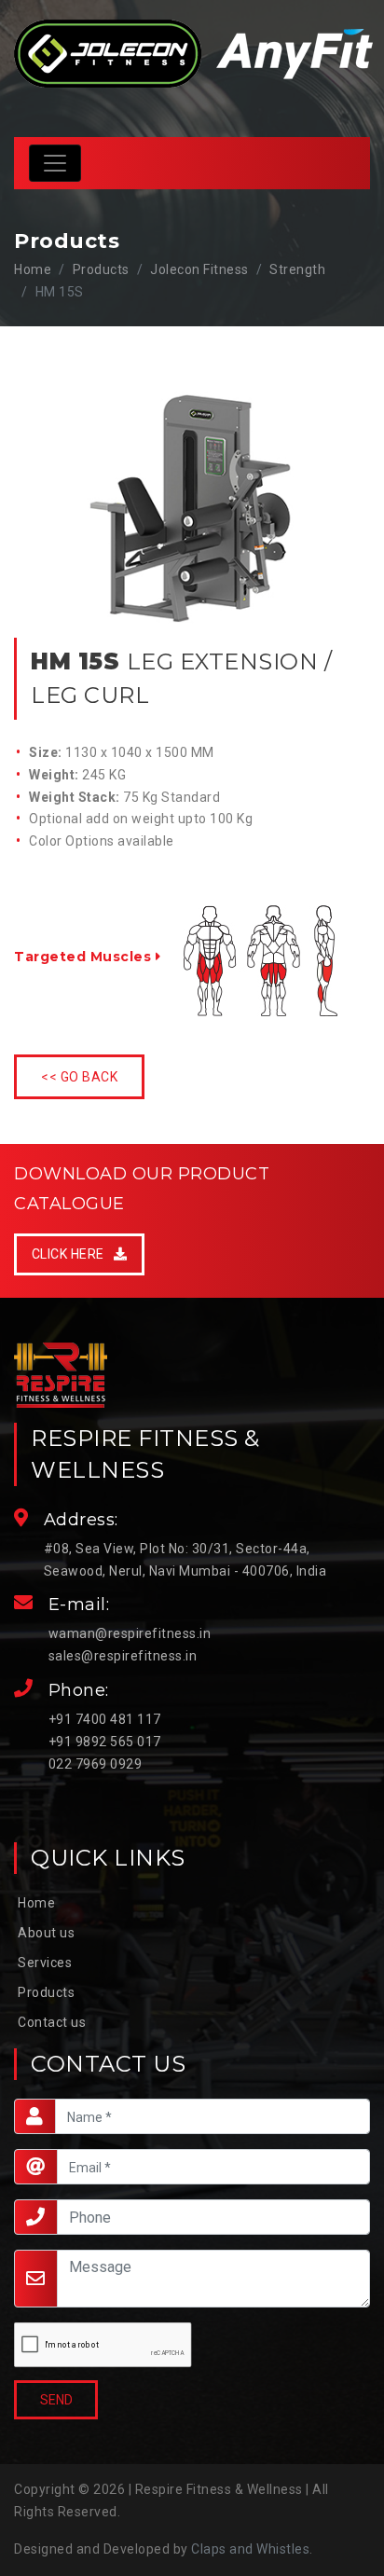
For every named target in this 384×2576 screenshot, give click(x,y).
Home (33, 269)
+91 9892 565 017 (105, 1742)
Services (45, 1963)
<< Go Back (79, 1077)
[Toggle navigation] (55, 163)
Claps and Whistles (250, 2549)
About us (46, 1933)
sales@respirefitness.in (123, 1656)
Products (46, 1992)
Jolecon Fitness (199, 269)
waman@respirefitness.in (130, 1633)
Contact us (52, 2022)
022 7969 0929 (96, 1764)
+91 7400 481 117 (105, 1719)
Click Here (73, 1254)
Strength (297, 269)
